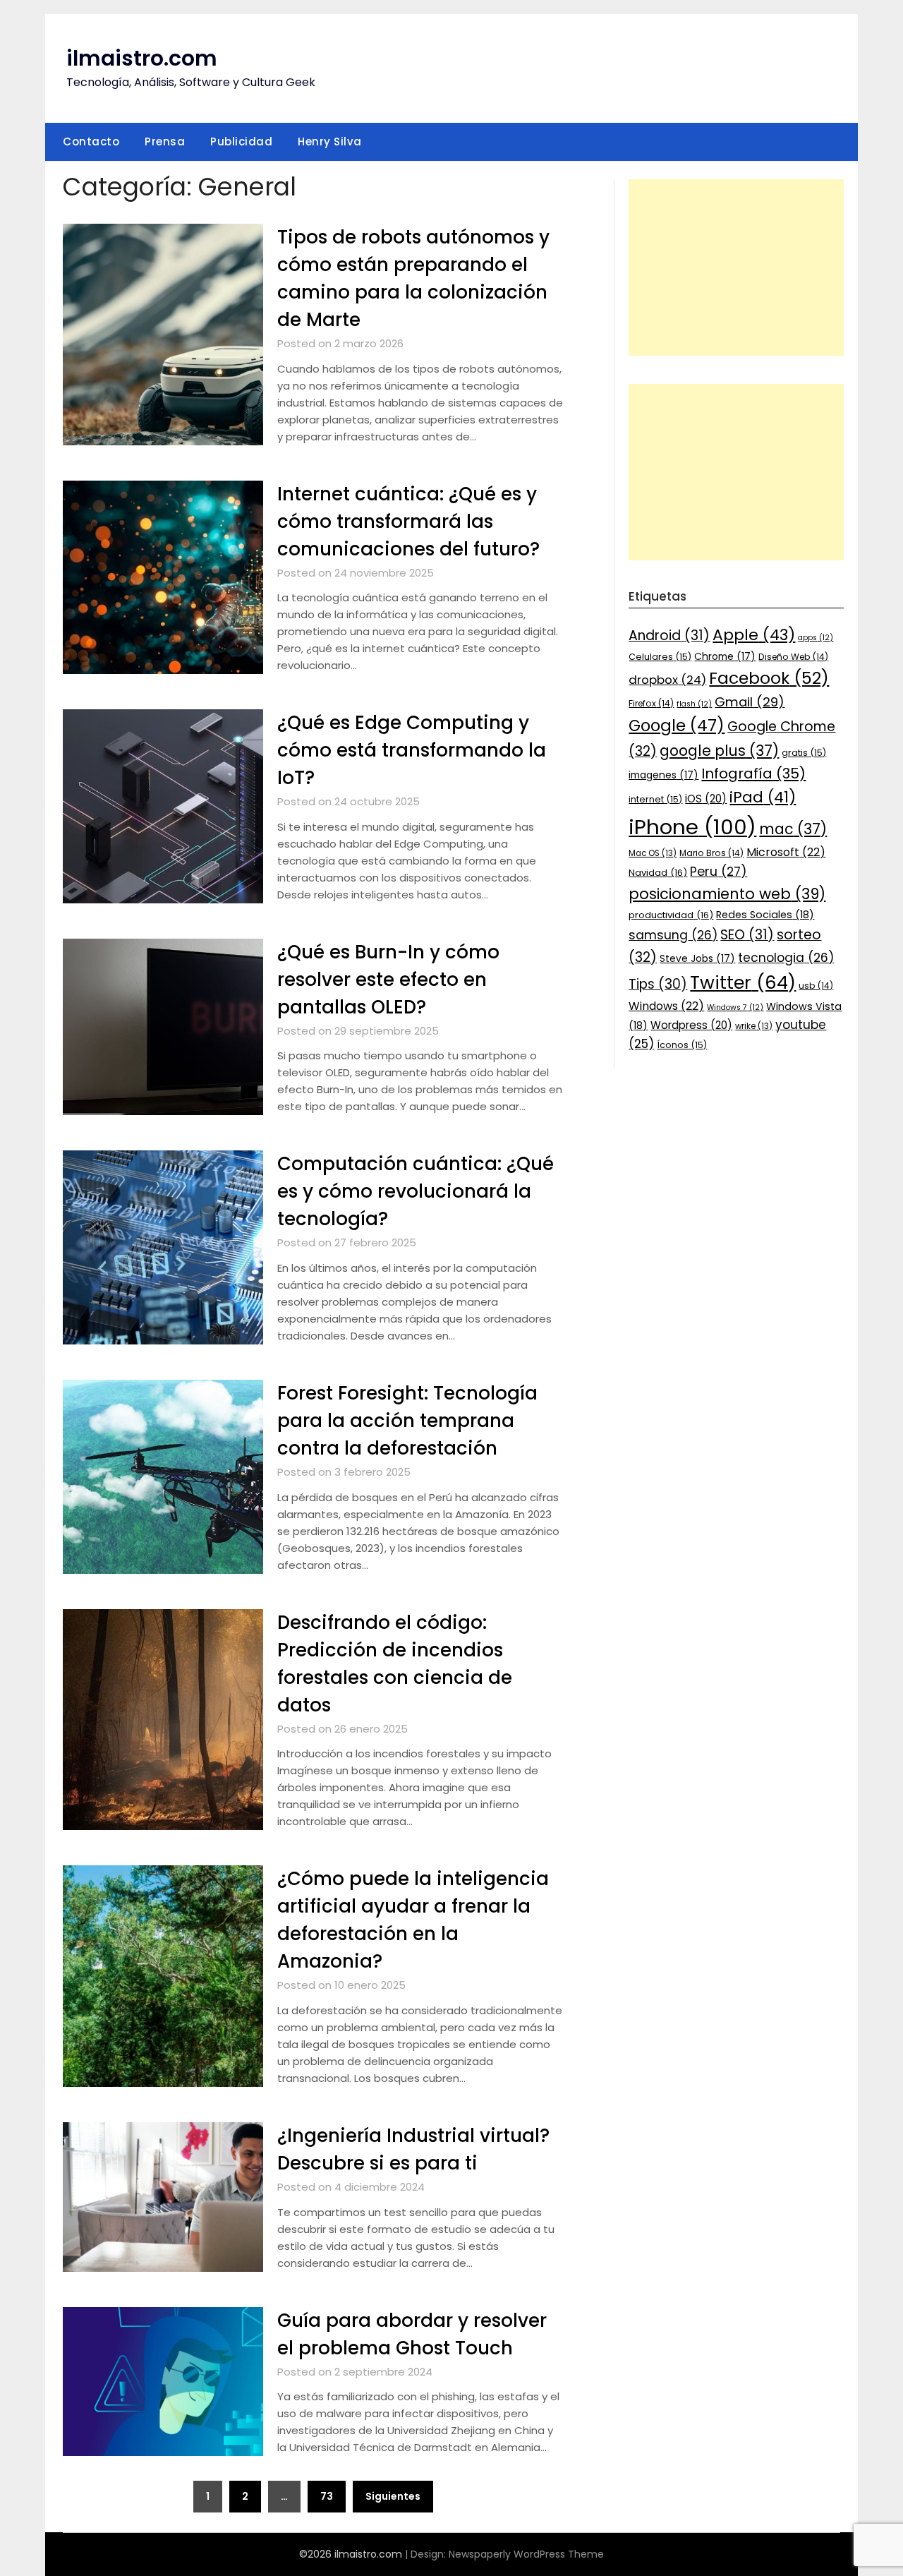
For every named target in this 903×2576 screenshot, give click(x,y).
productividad (671, 915)
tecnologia (786, 958)
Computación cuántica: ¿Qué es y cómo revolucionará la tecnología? (416, 1191)
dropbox (667, 680)
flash (694, 704)
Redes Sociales (765, 915)
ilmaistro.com (142, 58)
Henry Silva (330, 142)
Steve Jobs (697, 958)
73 (327, 2496)
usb (816, 986)
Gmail (750, 702)
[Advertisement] (736, 267)
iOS (706, 799)
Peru (719, 871)
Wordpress (691, 1025)
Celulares (660, 657)
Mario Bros (711, 853)
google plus (719, 751)
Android (669, 636)
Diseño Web (793, 657)
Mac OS (653, 853)
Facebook (769, 678)
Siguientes (393, 2496)
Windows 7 (735, 1007)
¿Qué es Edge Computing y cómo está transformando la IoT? (412, 750)
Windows (666, 1006)
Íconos (682, 1045)
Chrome (725, 656)
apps (816, 638)
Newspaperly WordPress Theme (526, 2554)
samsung (673, 935)
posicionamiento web (727, 894)
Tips (658, 984)
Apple (754, 635)
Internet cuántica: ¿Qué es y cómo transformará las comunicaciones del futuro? (408, 522)
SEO (747, 935)
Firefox (651, 703)
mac (793, 829)
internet (655, 799)
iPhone (692, 827)
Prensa (165, 142)
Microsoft (786, 852)
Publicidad (241, 142)
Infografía (753, 774)
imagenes (663, 775)
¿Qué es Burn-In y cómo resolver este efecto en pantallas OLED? (388, 980)
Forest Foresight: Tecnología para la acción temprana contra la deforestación (407, 1421)
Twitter (743, 982)
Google (677, 726)
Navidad (658, 873)
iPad (763, 797)
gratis (804, 753)
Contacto (91, 142)
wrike (754, 1026)
